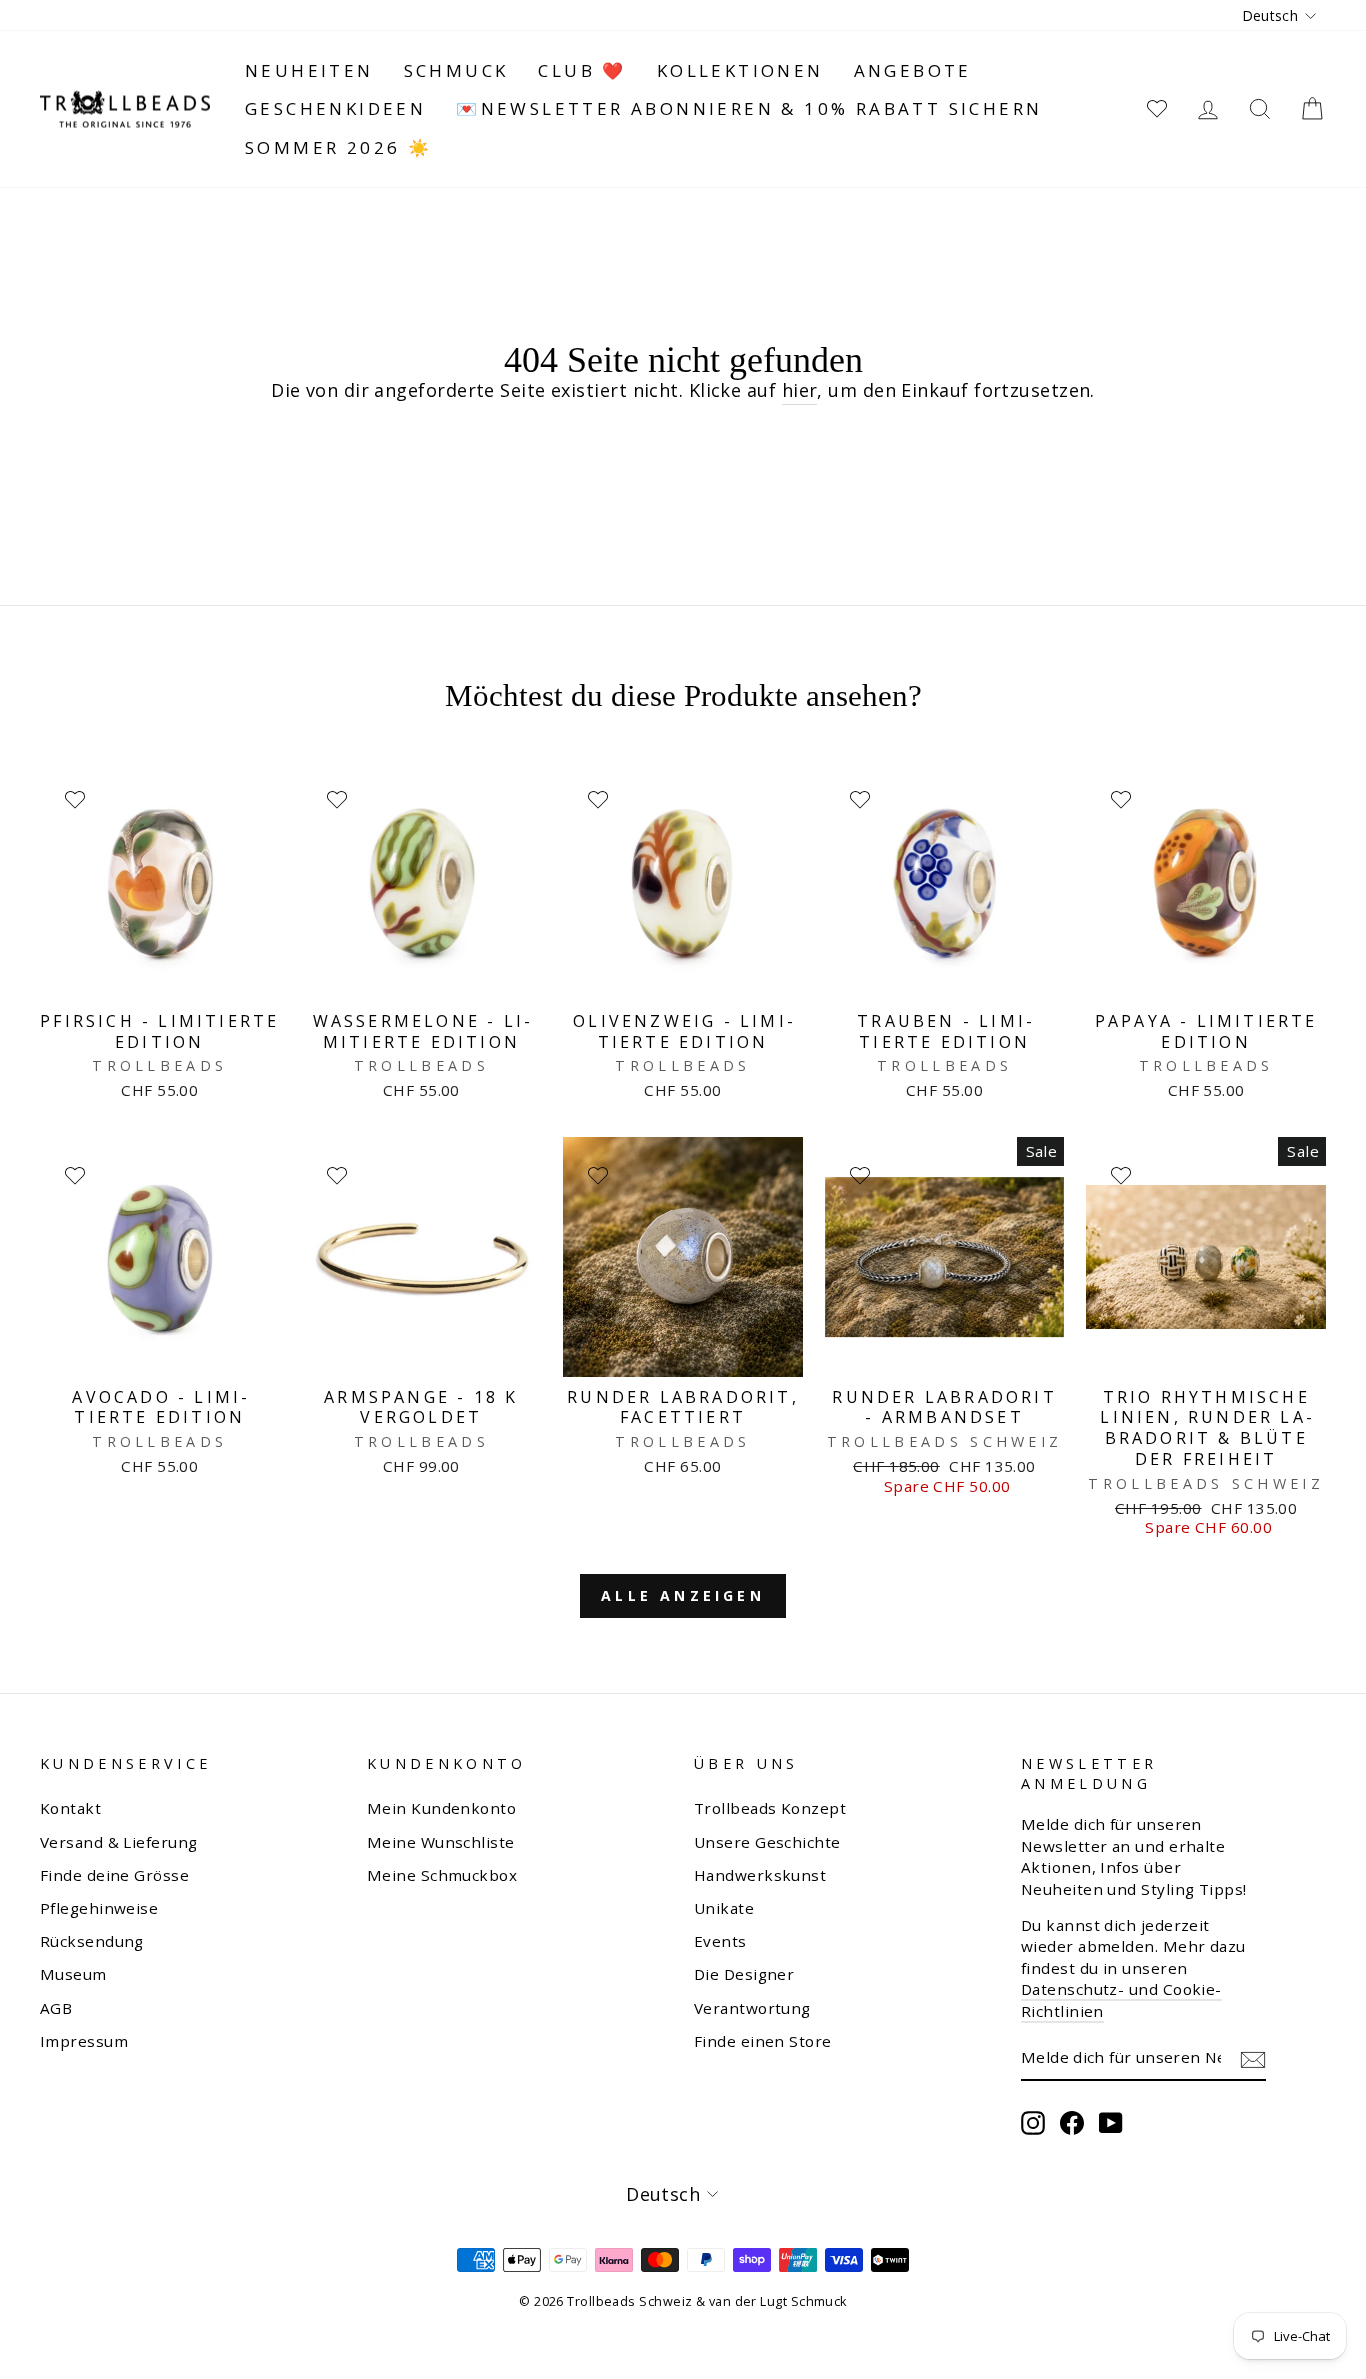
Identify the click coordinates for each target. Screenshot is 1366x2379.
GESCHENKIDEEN (335, 108)
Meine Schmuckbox (442, 1875)
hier (800, 390)
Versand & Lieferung (119, 1842)
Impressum (84, 2041)
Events (720, 1941)
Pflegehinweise (99, 1908)
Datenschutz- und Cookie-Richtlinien (1121, 1999)
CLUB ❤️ (582, 70)
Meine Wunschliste (441, 1842)
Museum (73, 1974)
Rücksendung (92, 1941)
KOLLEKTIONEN (740, 70)
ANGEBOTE (913, 70)
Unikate (724, 1908)
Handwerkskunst (760, 1875)
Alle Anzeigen (683, 1595)
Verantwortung (752, 2008)
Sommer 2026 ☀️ (338, 147)
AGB (56, 2008)
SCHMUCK (456, 70)
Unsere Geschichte (767, 1842)
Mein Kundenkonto (441, 1808)
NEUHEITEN (309, 70)
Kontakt (70, 1808)
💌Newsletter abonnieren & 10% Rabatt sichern (749, 108)
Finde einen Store (763, 2041)
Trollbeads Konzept (770, 1808)
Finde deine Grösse (114, 1875)
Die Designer (744, 1974)
